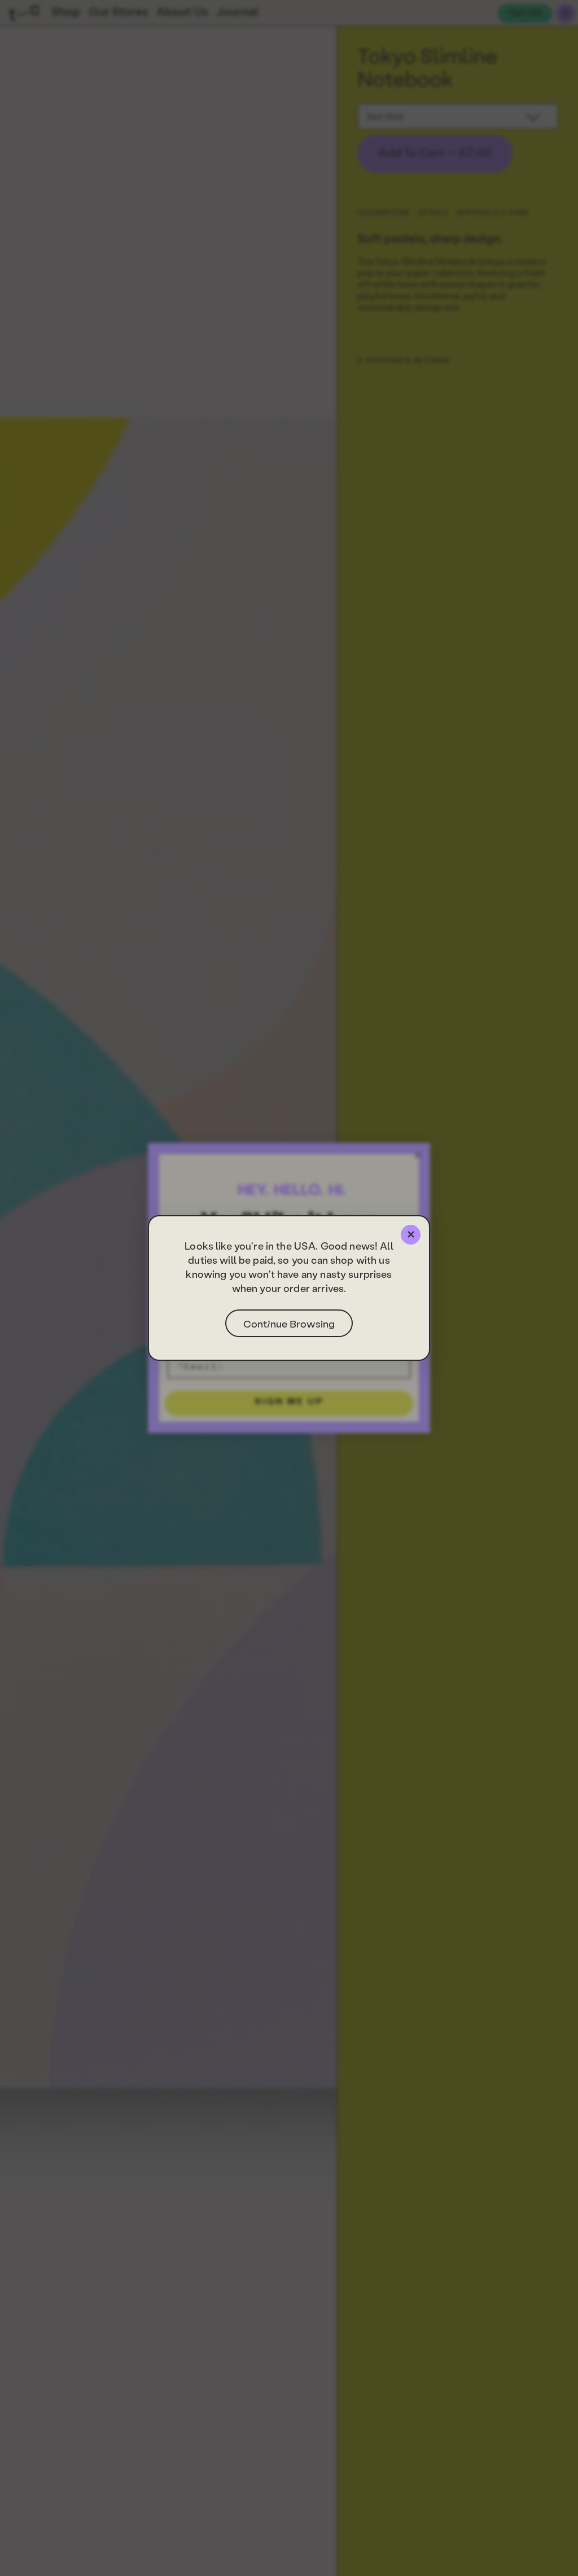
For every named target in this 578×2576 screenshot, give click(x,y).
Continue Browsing (289, 1323)
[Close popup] (411, 1235)
